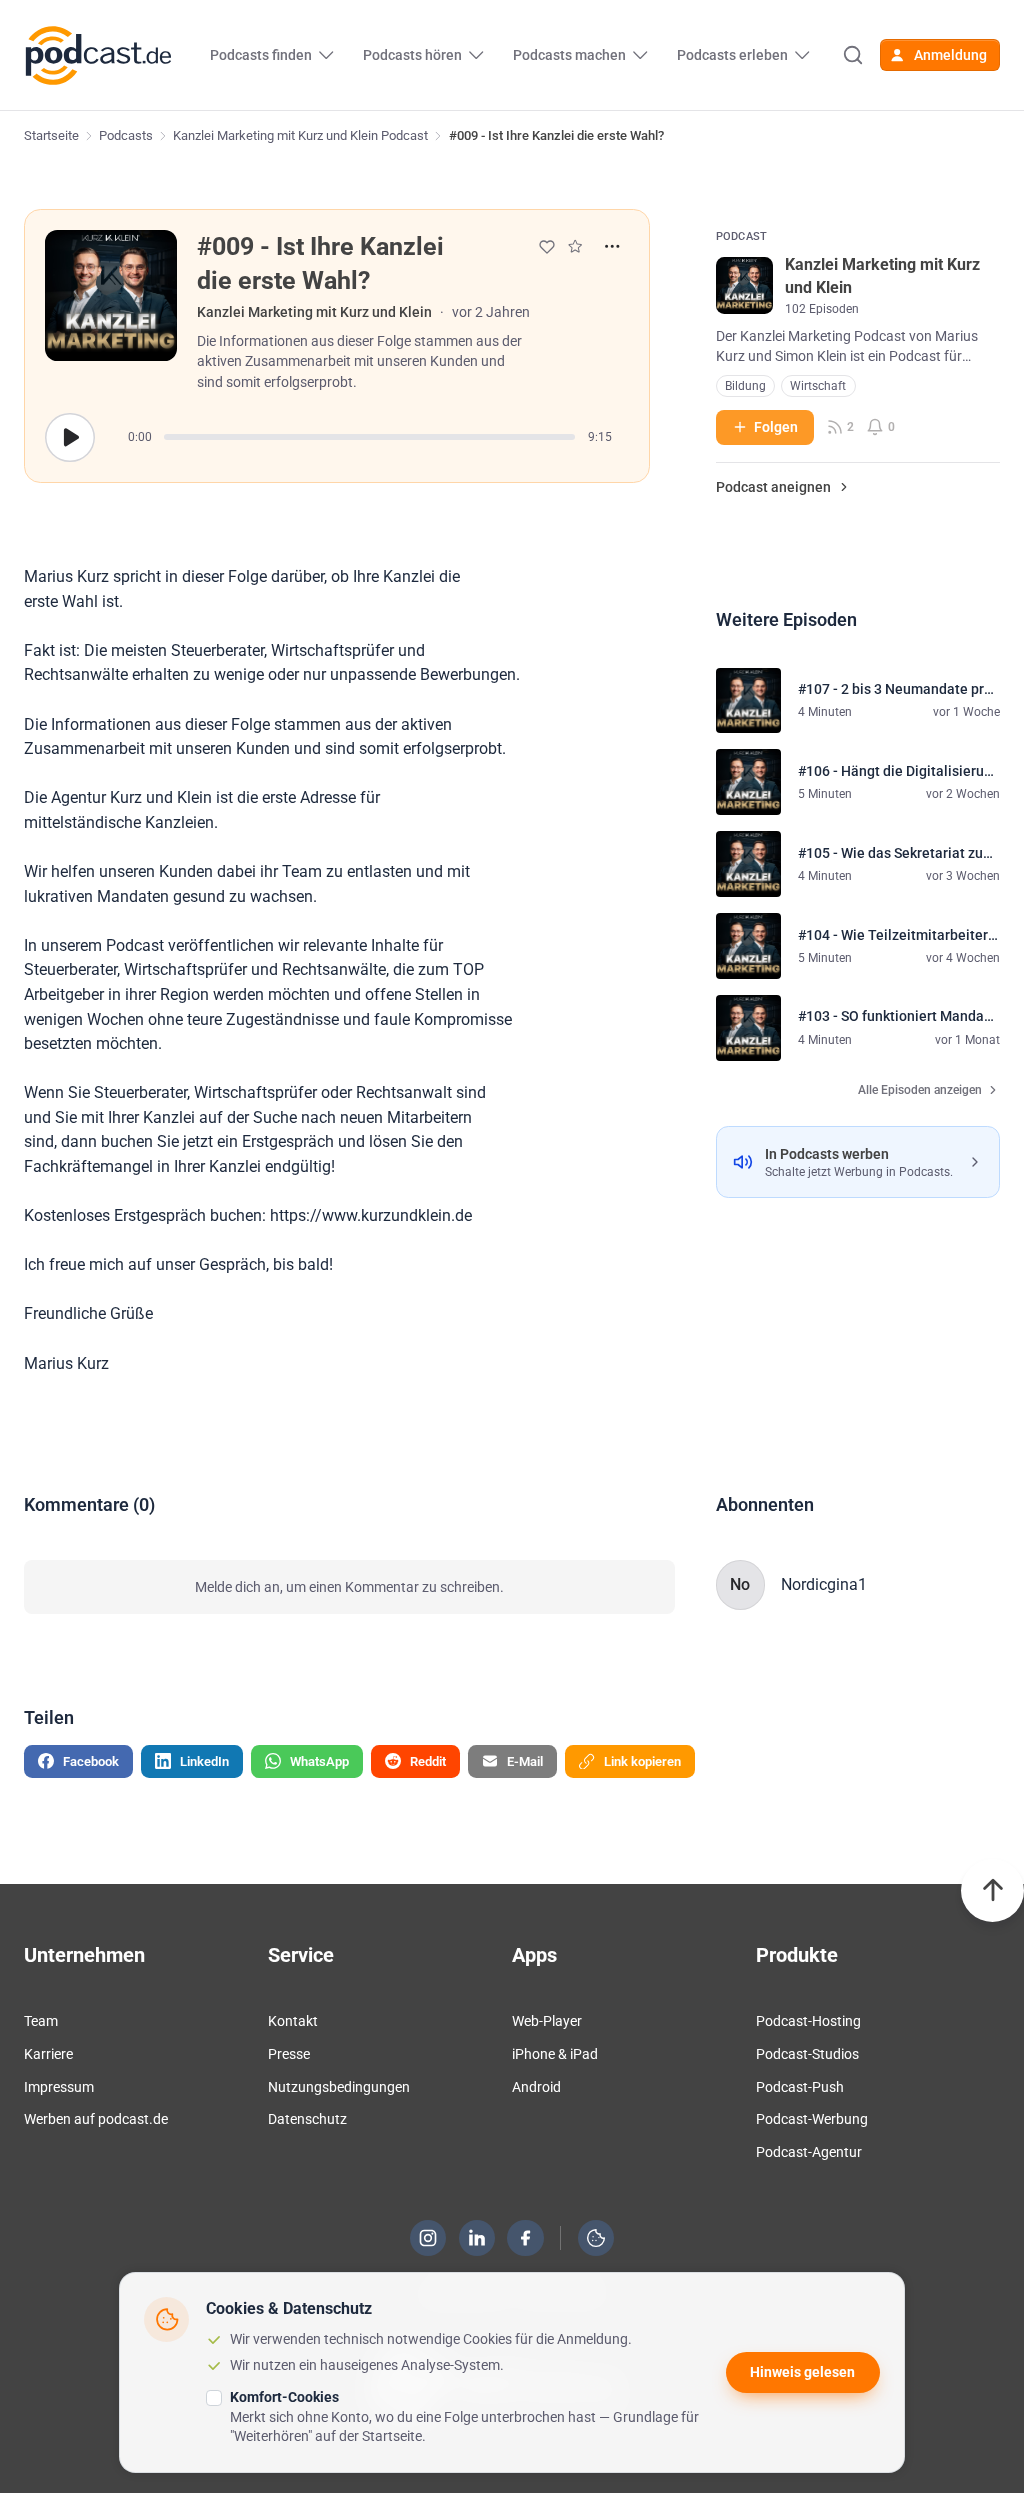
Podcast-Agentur (809, 2152)
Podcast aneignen (773, 487)
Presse (289, 2054)
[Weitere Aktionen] (612, 246)
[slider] (369, 437)
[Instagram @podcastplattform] (428, 2238)
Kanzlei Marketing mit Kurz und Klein (314, 312)
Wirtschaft (818, 386)
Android (536, 2087)
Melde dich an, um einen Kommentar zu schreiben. (349, 1587)
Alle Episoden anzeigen (920, 1090)
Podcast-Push (800, 2087)
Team (41, 2021)
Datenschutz (307, 2119)
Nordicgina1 (824, 1584)
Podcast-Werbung (812, 2119)
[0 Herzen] (547, 247)
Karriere (48, 2054)
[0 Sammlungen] (575, 246)
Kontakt (293, 2021)
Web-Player (547, 2021)
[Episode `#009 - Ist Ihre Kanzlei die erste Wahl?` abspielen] (69, 437)
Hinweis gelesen (802, 2372)
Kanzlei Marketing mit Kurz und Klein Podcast (300, 135)
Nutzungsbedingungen (339, 2087)
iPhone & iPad (555, 2054)
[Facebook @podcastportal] (526, 2238)
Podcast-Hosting (808, 2021)
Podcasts (126, 135)
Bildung (745, 386)
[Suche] (852, 55)
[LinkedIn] (477, 2238)
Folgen (776, 427)
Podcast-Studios (807, 2054)
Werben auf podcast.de (96, 2119)
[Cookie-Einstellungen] (596, 2238)
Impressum (59, 2087)
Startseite (51, 135)
